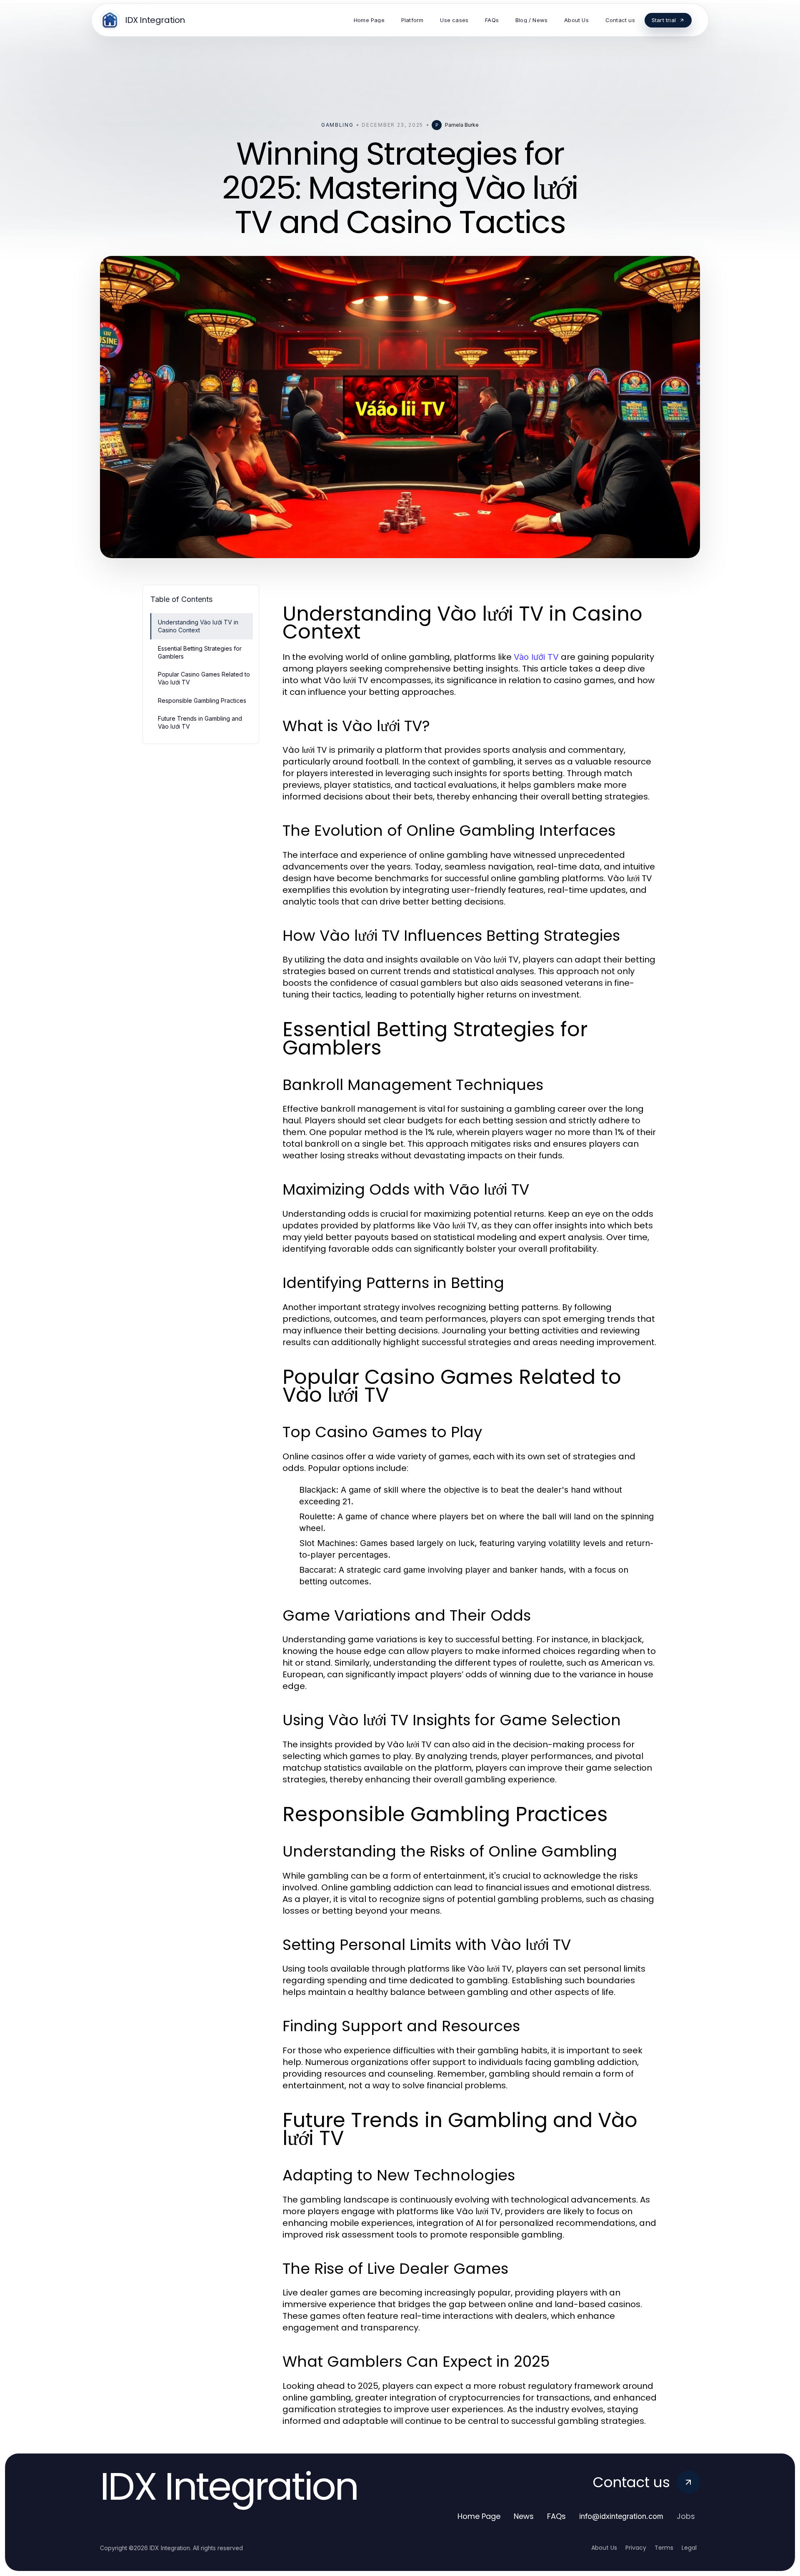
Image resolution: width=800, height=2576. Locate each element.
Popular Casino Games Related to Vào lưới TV (204, 678)
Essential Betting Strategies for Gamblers (200, 652)
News (524, 2516)
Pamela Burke (462, 125)
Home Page (479, 2516)
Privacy (636, 2548)
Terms (664, 2548)
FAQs (556, 2516)
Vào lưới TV (536, 657)
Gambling (337, 125)
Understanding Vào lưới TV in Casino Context (198, 626)
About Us (604, 2548)
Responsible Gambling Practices (202, 700)
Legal (689, 2548)
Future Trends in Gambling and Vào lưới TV (200, 722)
